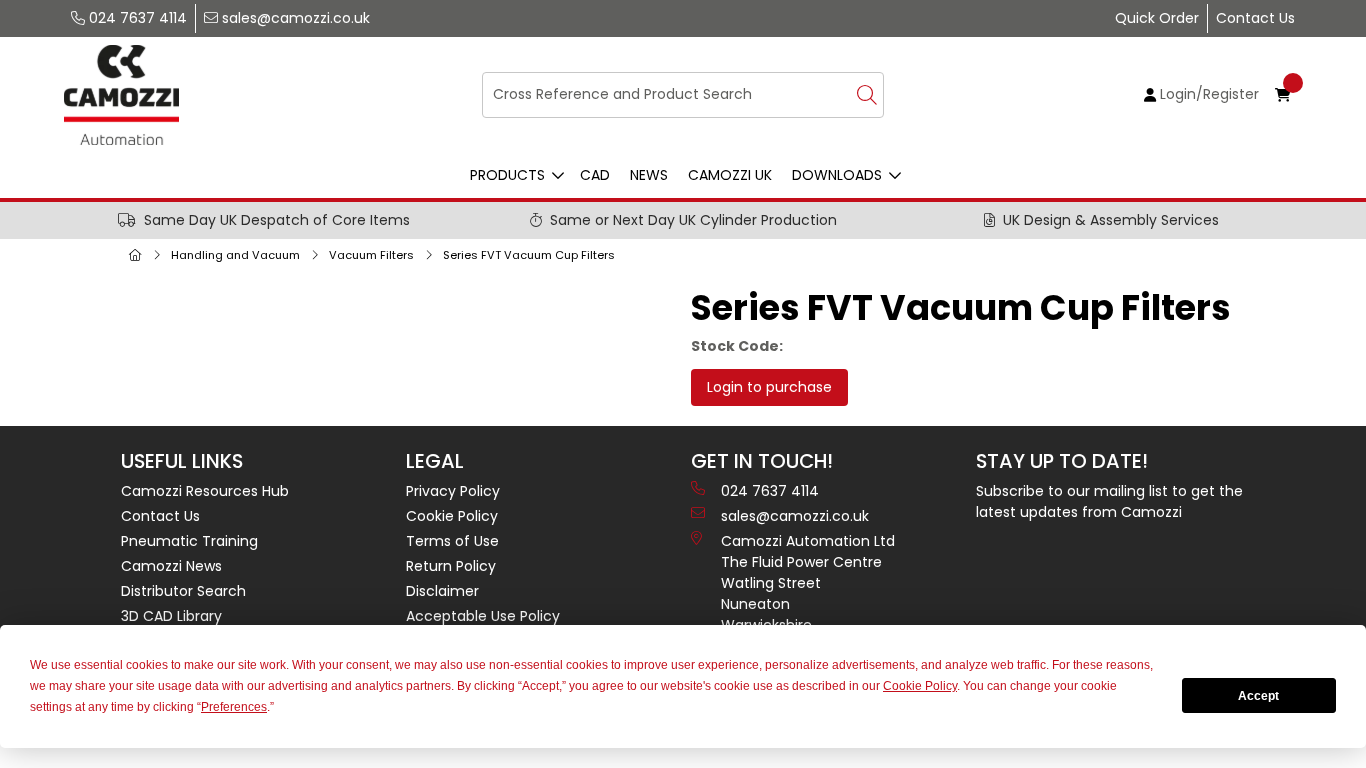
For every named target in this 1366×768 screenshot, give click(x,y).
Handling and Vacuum (235, 255)
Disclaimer (442, 591)
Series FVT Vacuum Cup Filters (529, 255)
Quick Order (1157, 18)
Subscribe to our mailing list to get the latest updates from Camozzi (1109, 501)
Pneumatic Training (189, 541)
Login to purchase (769, 387)
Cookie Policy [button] (920, 686)
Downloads (837, 175)
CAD (595, 175)
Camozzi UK (730, 175)
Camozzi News (171, 566)
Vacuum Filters (371, 255)
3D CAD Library (171, 616)
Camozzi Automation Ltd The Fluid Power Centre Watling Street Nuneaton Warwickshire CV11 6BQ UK (808, 604)
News (649, 175)
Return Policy (451, 566)
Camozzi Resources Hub (205, 491)
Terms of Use (452, 541)
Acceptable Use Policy (483, 616)
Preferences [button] (234, 707)
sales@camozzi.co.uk (294, 18)
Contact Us (1255, 18)
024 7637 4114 (136, 18)
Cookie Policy (452, 516)
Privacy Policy (453, 491)
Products (507, 175)
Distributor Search (183, 591)
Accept (1258, 696)
